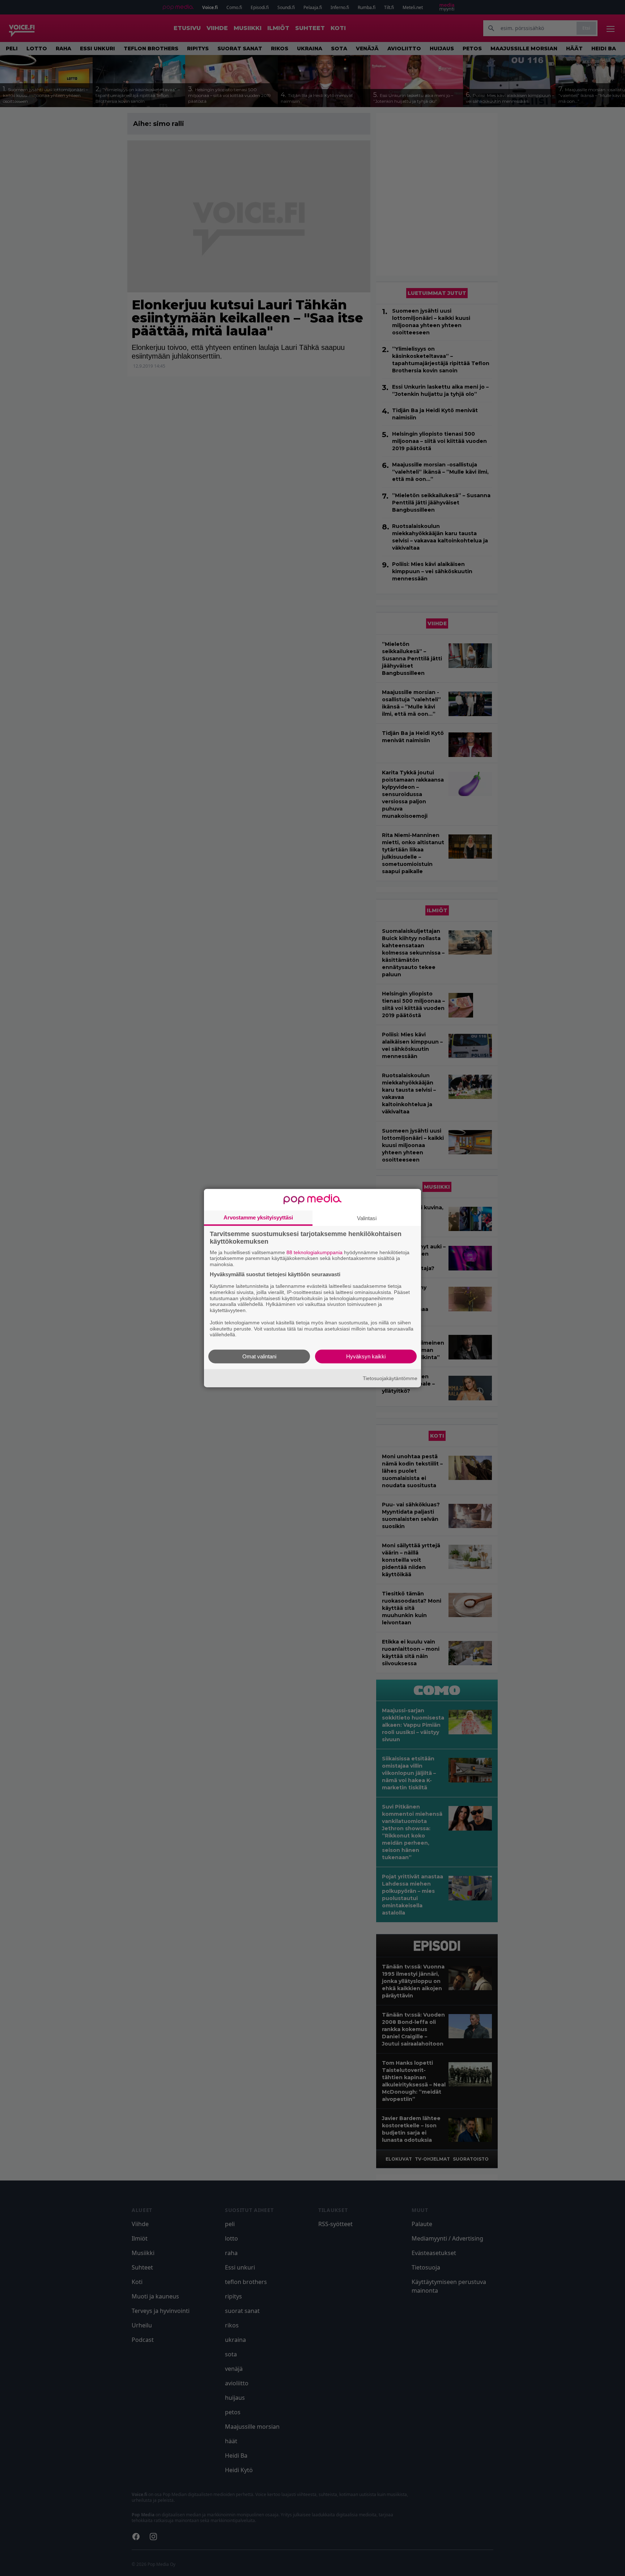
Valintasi (367, 1218)
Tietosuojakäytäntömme (390, 1378)
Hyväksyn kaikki (366, 1356)
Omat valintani (259, 1356)
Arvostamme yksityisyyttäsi (258, 1217)
